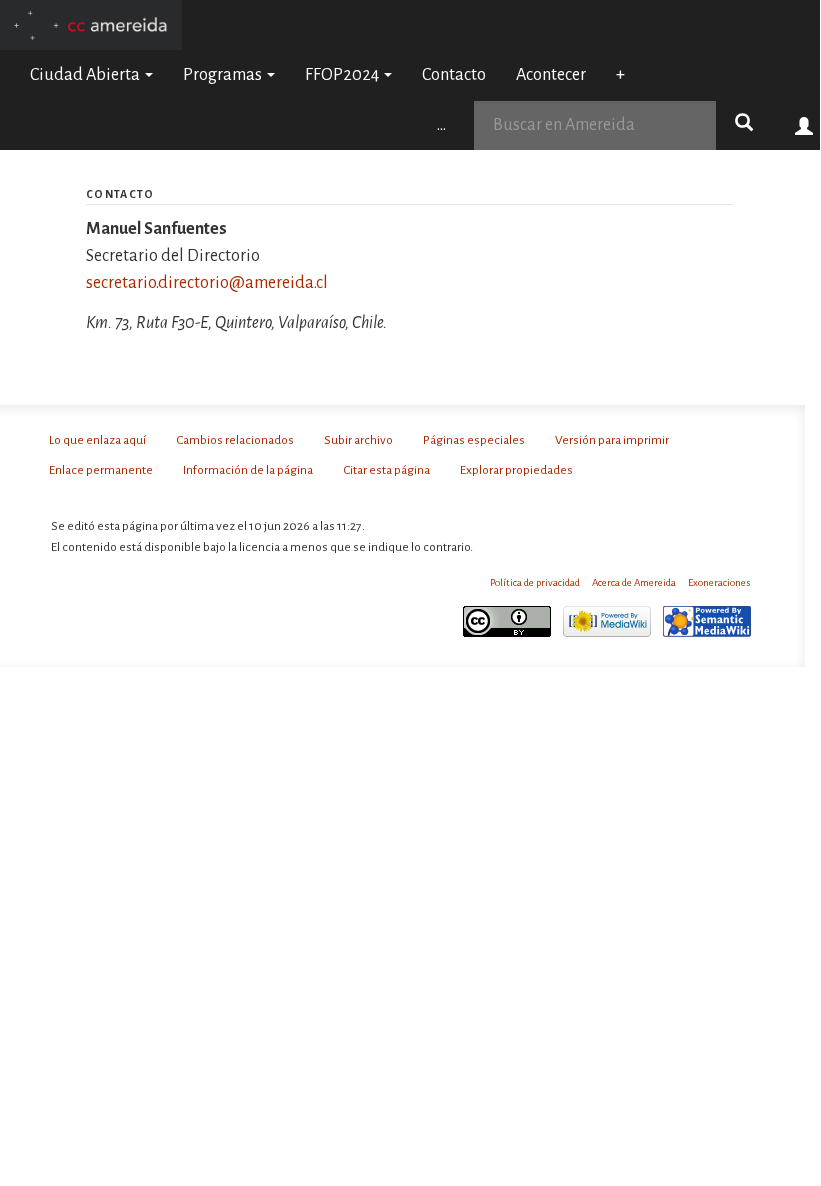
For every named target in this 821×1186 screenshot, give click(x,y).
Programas (224, 75)
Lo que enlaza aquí (97, 440)
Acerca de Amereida (634, 582)
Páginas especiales (474, 440)
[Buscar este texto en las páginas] (744, 125)
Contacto (454, 75)
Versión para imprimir (612, 440)
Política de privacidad (535, 582)
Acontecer (551, 75)
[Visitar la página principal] (91, 24)
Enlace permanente (101, 470)
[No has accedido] (804, 125)
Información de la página (248, 470)
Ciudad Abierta (86, 75)
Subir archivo (358, 440)
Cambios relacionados (235, 440)
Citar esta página (386, 470)
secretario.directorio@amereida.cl (207, 283)
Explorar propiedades (516, 470)
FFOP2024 (343, 75)
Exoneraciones (719, 582)
